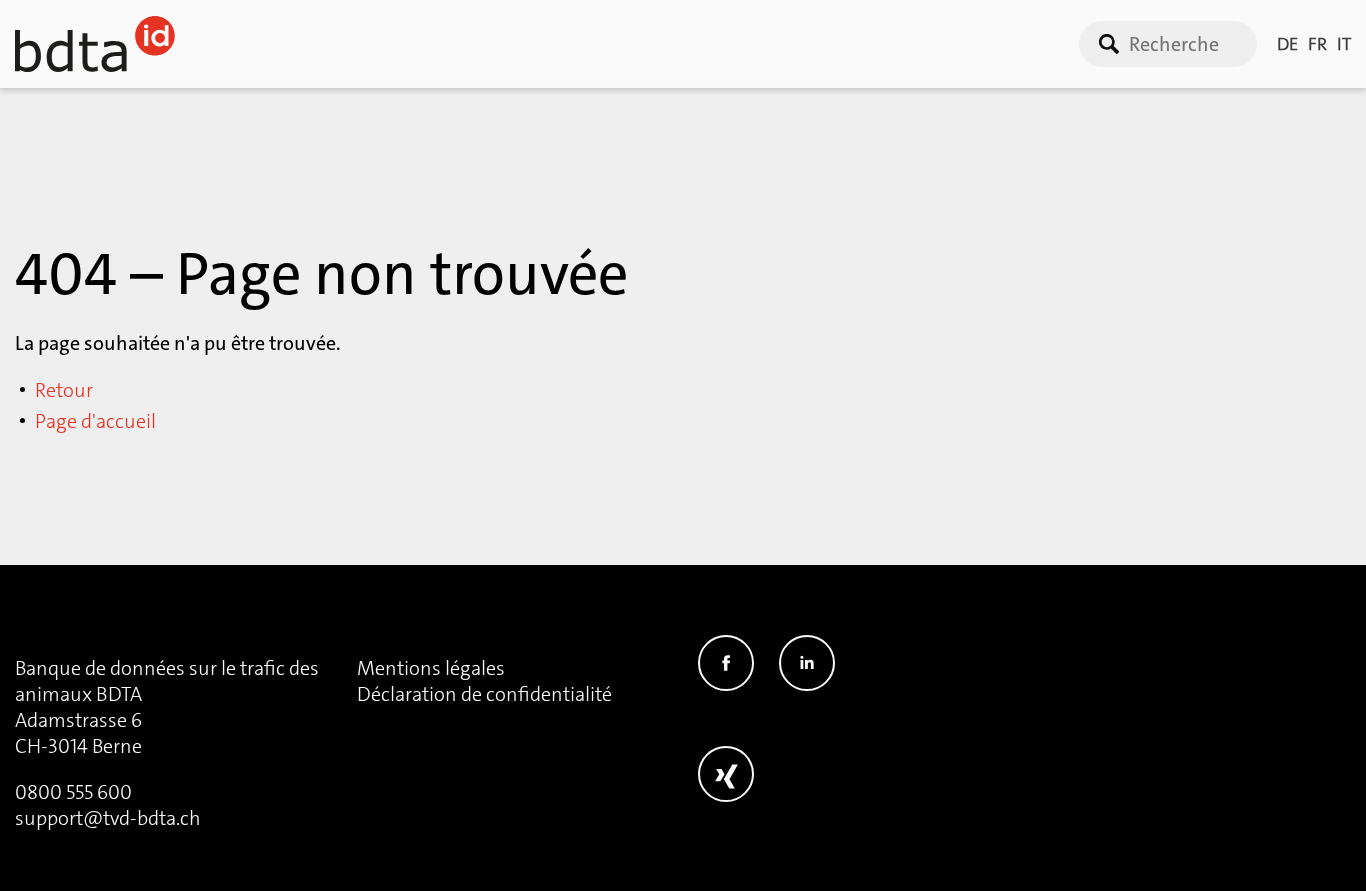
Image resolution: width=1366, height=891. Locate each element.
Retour (64, 390)
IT (1344, 44)
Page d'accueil (95, 421)
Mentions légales (431, 668)
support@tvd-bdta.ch (108, 818)
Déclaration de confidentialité (484, 694)
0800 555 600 (73, 792)
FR (1317, 44)
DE (1287, 44)
